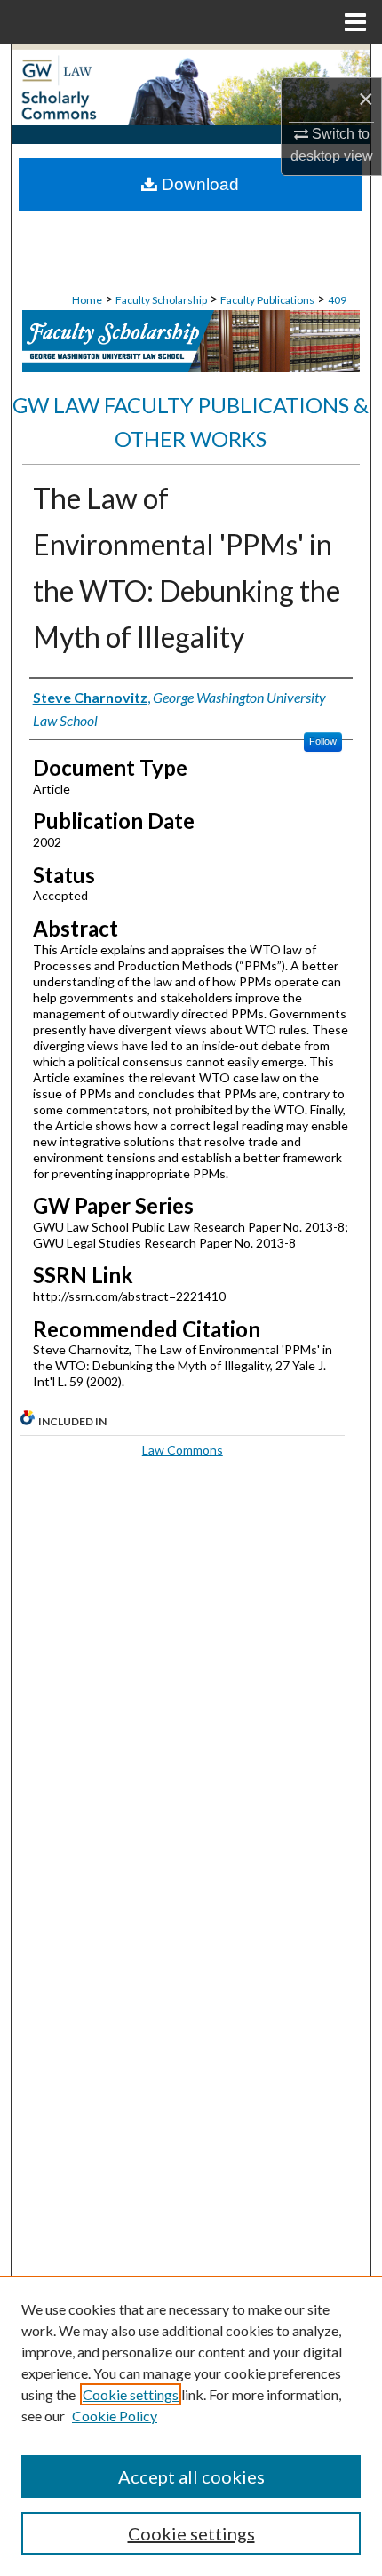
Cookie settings (131, 2394)
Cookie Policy (115, 2416)
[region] (191, 2426)
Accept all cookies (191, 2476)
